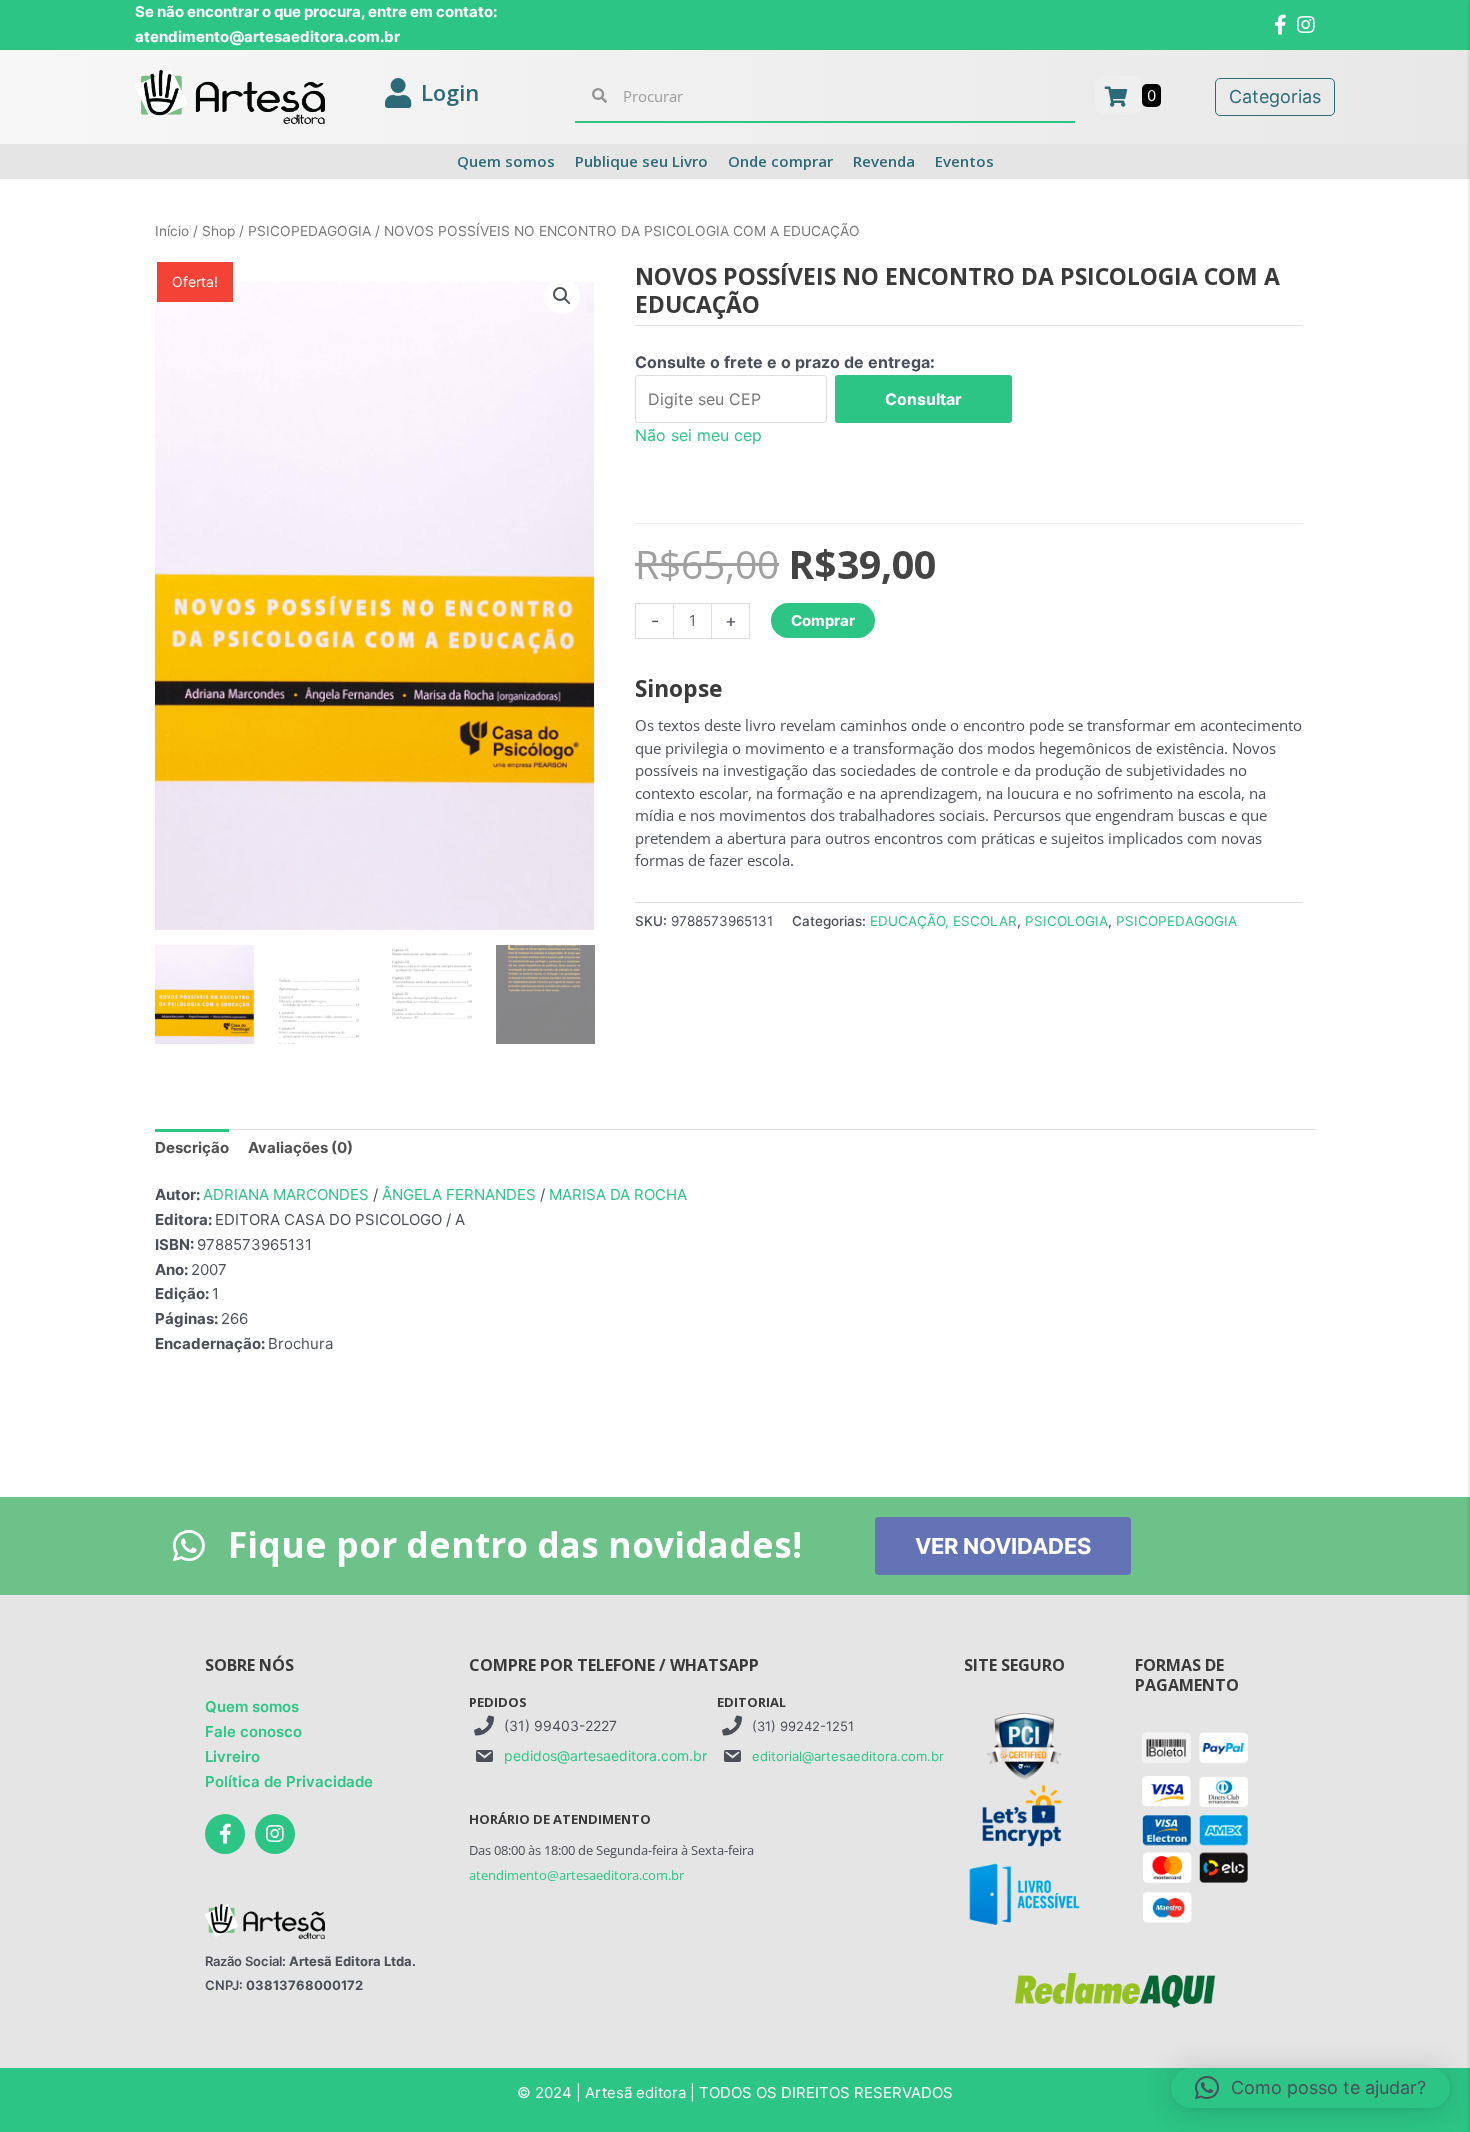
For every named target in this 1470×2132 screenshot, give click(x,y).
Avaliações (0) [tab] (300, 1147)
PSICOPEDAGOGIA (309, 231)
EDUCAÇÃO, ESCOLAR (943, 921)
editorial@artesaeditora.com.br (848, 1756)
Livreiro (232, 1756)
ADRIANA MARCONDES (286, 1194)
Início (172, 231)
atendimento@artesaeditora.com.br (576, 1875)
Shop (218, 231)
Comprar (823, 620)
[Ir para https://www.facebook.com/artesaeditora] (225, 1834)
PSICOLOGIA (1066, 921)
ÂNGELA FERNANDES (459, 1194)
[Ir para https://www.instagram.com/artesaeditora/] (275, 1834)
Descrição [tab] (192, 1147)
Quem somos (252, 1706)
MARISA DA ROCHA (618, 1194)
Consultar (923, 399)
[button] (562, 296)
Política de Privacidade (289, 1781)
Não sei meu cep (698, 435)
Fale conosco (253, 1731)
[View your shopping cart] (1118, 95)
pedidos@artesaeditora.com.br (605, 1755)
